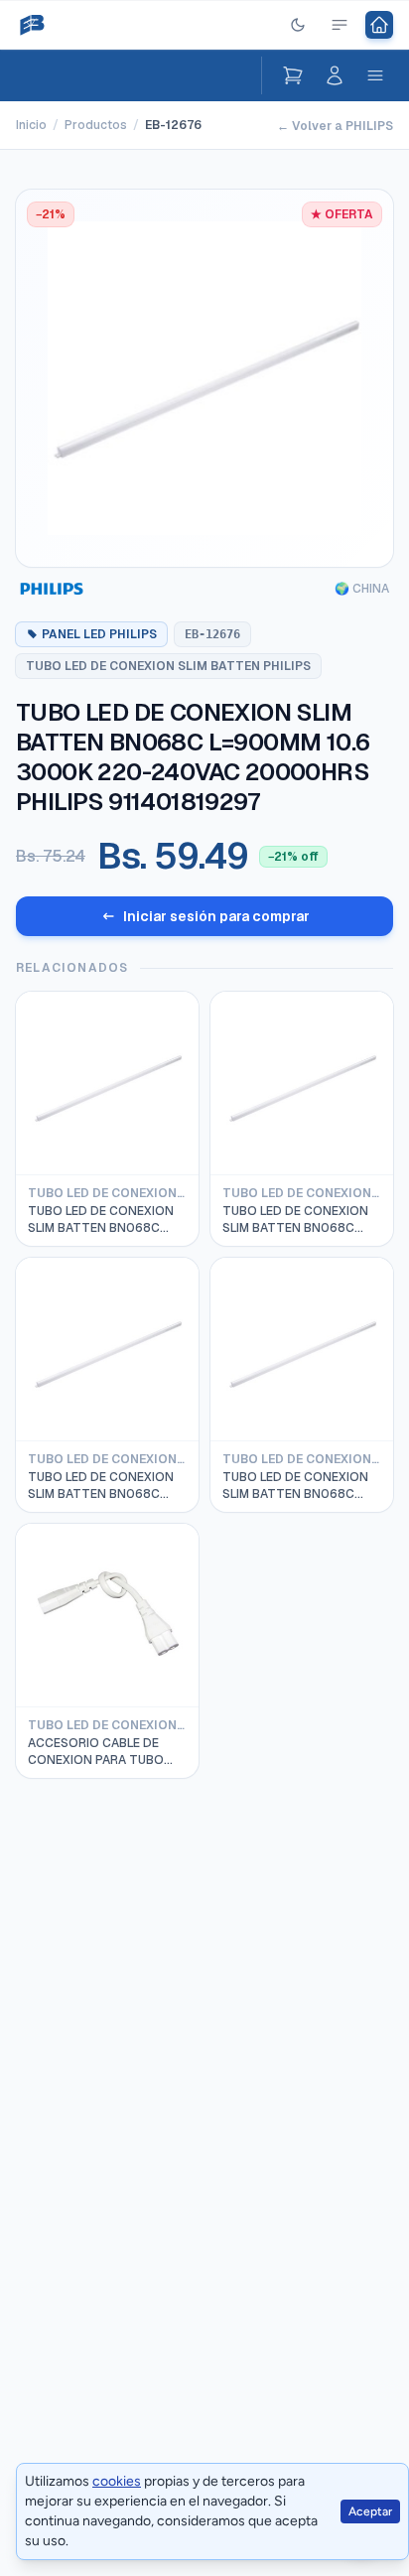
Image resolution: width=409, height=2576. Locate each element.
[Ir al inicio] (379, 25)
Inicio (31, 125)
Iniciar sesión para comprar (216, 916)
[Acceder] (335, 75)
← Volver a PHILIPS (335, 126)
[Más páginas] (340, 25)
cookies (117, 2481)
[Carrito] (293, 75)
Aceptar (370, 2511)
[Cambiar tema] (298, 25)
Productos (96, 125)
